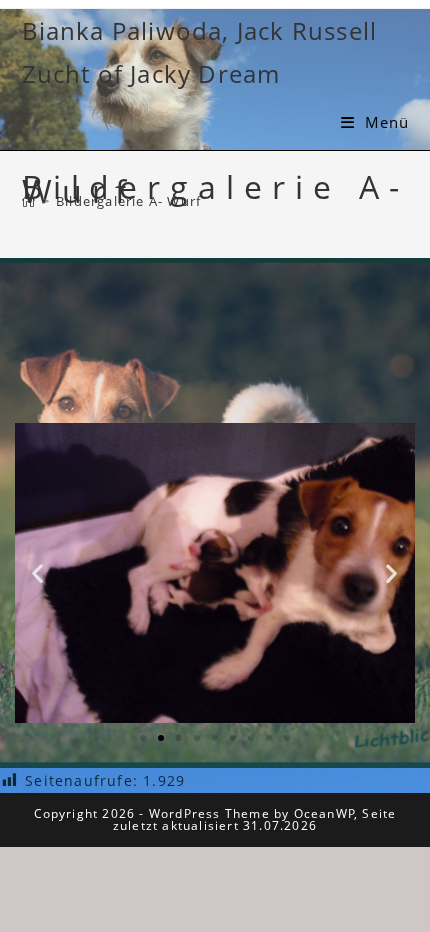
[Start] (29, 201)
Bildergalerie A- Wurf (128, 201)
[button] (38, 572)
